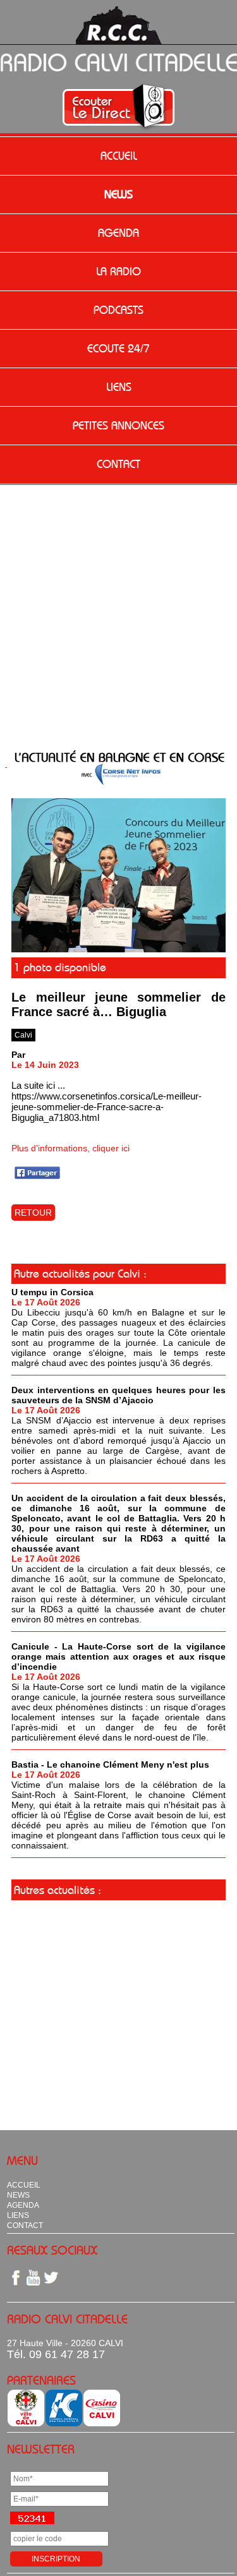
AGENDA (118, 233)
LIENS (119, 387)
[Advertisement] (118, 610)
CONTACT (118, 464)
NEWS (118, 195)
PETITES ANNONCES (118, 426)
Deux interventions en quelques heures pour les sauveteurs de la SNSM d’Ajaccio (118, 1395)
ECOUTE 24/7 (118, 349)
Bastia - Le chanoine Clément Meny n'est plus (110, 1764)
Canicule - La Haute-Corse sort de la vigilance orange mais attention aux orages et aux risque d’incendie (118, 1656)
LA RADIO (118, 272)
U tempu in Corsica (52, 1292)
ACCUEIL (119, 156)
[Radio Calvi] (118, 949)
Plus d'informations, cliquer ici (70, 1148)
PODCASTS (118, 310)
